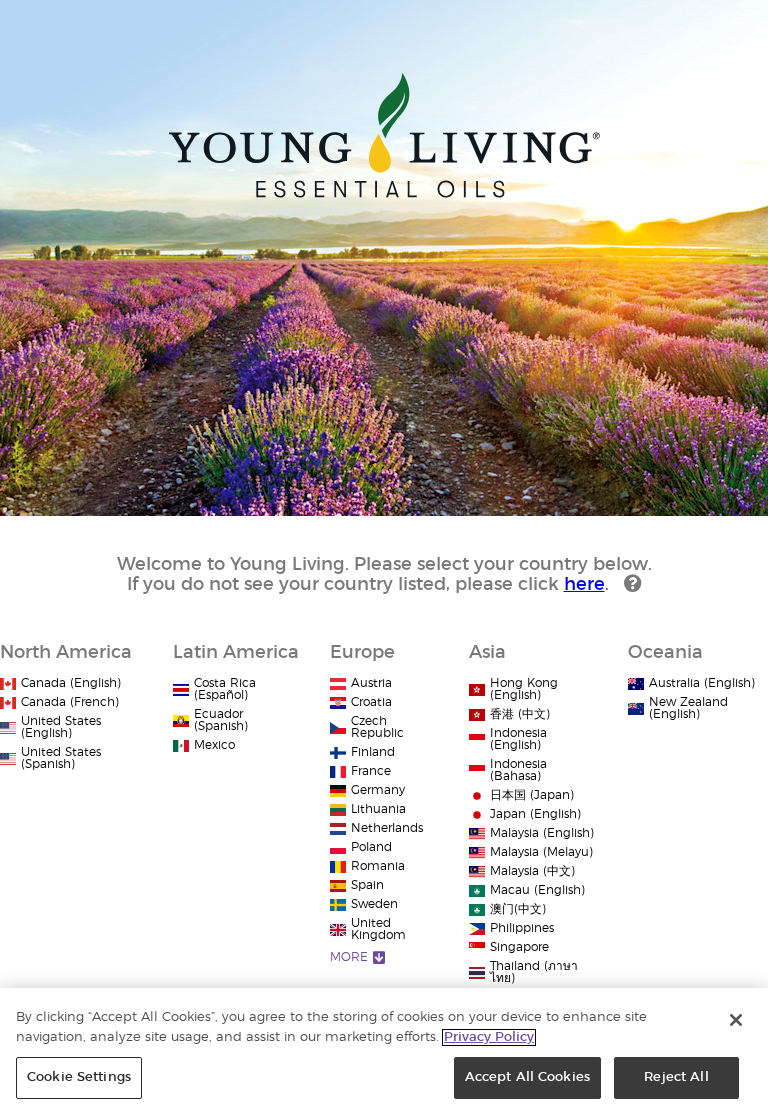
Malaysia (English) (542, 833)
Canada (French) (70, 702)
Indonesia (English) (518, 739)
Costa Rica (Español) (225, 689)
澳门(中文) (518, 909)
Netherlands (387, 828)
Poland (371, 847)
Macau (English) (537, 890)
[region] (384, 1050)
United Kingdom (378, 929)
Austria (371, 683)
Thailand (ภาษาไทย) (534, 972)
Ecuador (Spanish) (221, 720)
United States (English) (61, 727)
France (371, 771)
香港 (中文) (520, 714)
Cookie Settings (79, 1077)
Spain (367, 885)
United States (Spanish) (61, 758)
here (584, 585)
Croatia (371, 702)
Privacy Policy (489, 1037)
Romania (378, 866)
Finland (373, 752)
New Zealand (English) (688, 708)
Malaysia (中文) (532, 871)
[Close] (736, 1020)
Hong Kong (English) (524, 689)
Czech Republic (377, 727)
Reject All (676, 1077)
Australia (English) (702, 683)
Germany (378, 790)
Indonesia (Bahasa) (518, 770)
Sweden (374, 904)
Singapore (519, 947)
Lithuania (378, 809)
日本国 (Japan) (532, 795)
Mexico (214, 745)
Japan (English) (535, 814)
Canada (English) (71, 683)
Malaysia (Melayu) (541, 852)
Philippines (522, 928)
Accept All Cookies (527, 1077)
